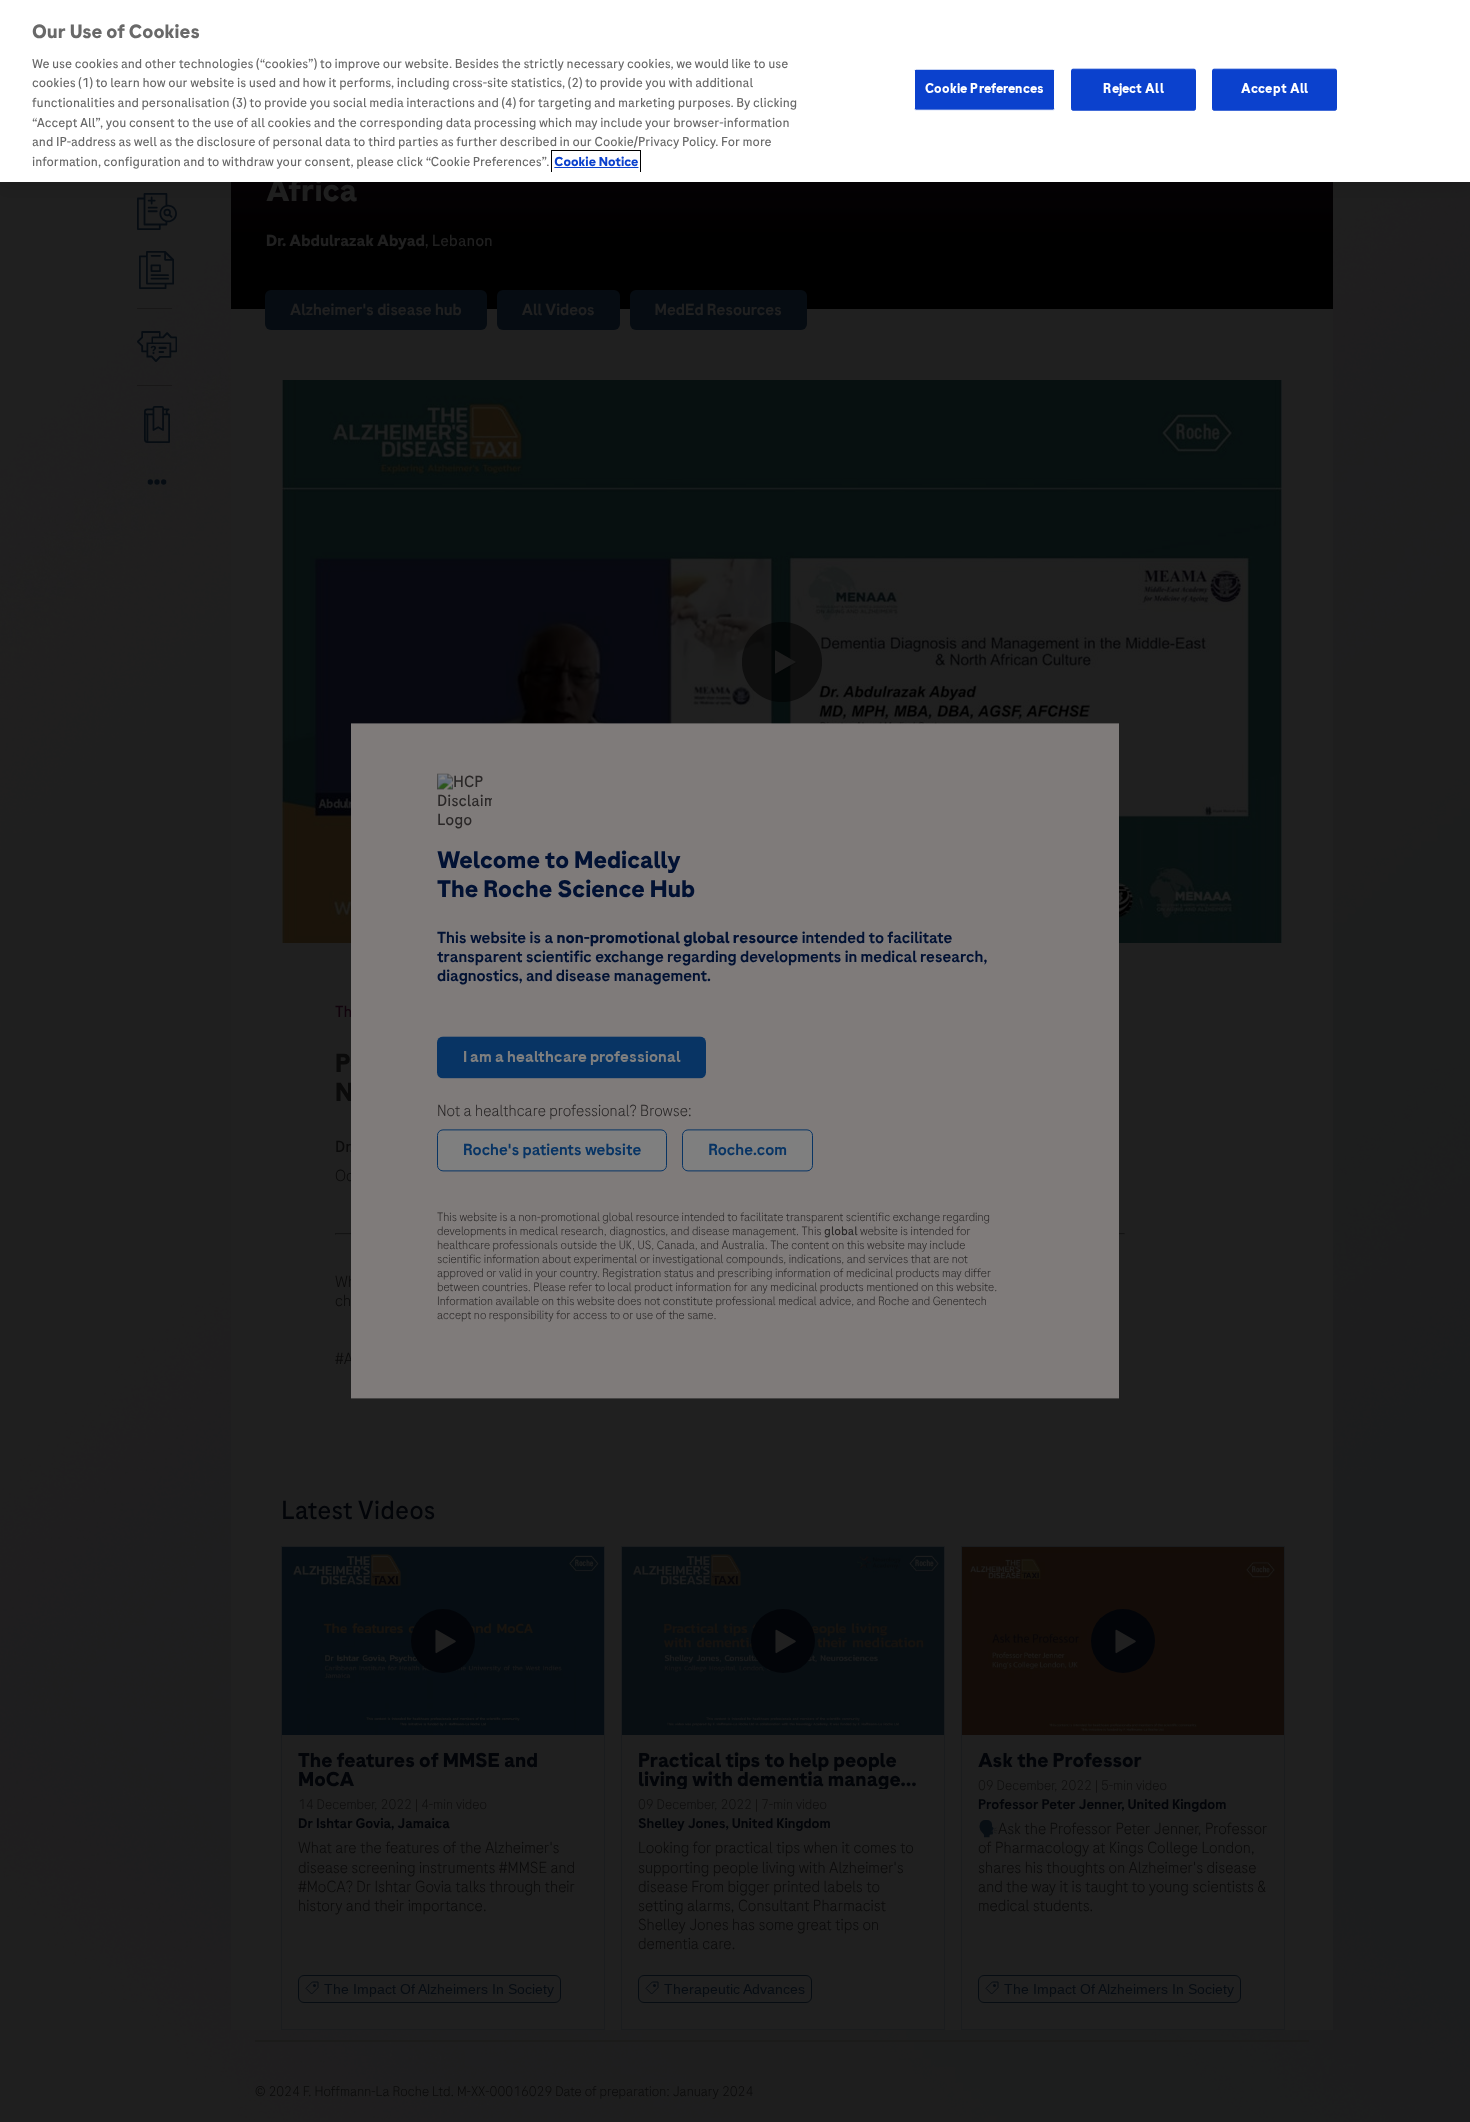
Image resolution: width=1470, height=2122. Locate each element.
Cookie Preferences (984, 89)
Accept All (1274, 89)
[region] (735, 91)
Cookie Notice (596, 162)
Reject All (1133, 89)
